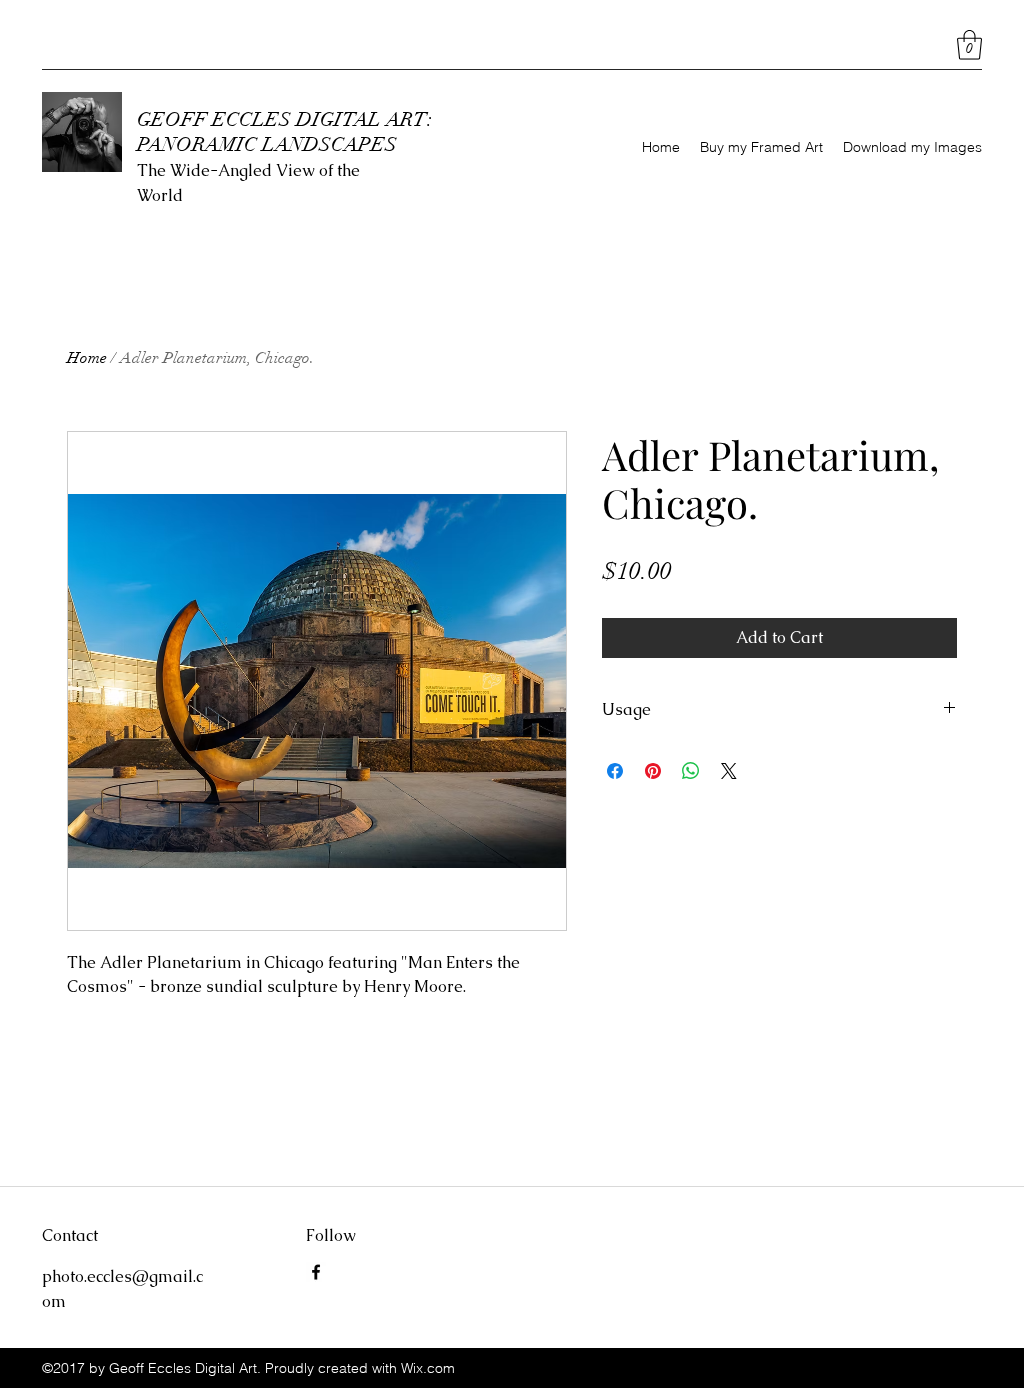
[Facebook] (316, 1272)
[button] (969, 45)
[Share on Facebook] (615, 771)
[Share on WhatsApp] (691, 771)
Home (87, 358)
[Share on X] (729, 771)
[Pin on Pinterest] (653, 771)
